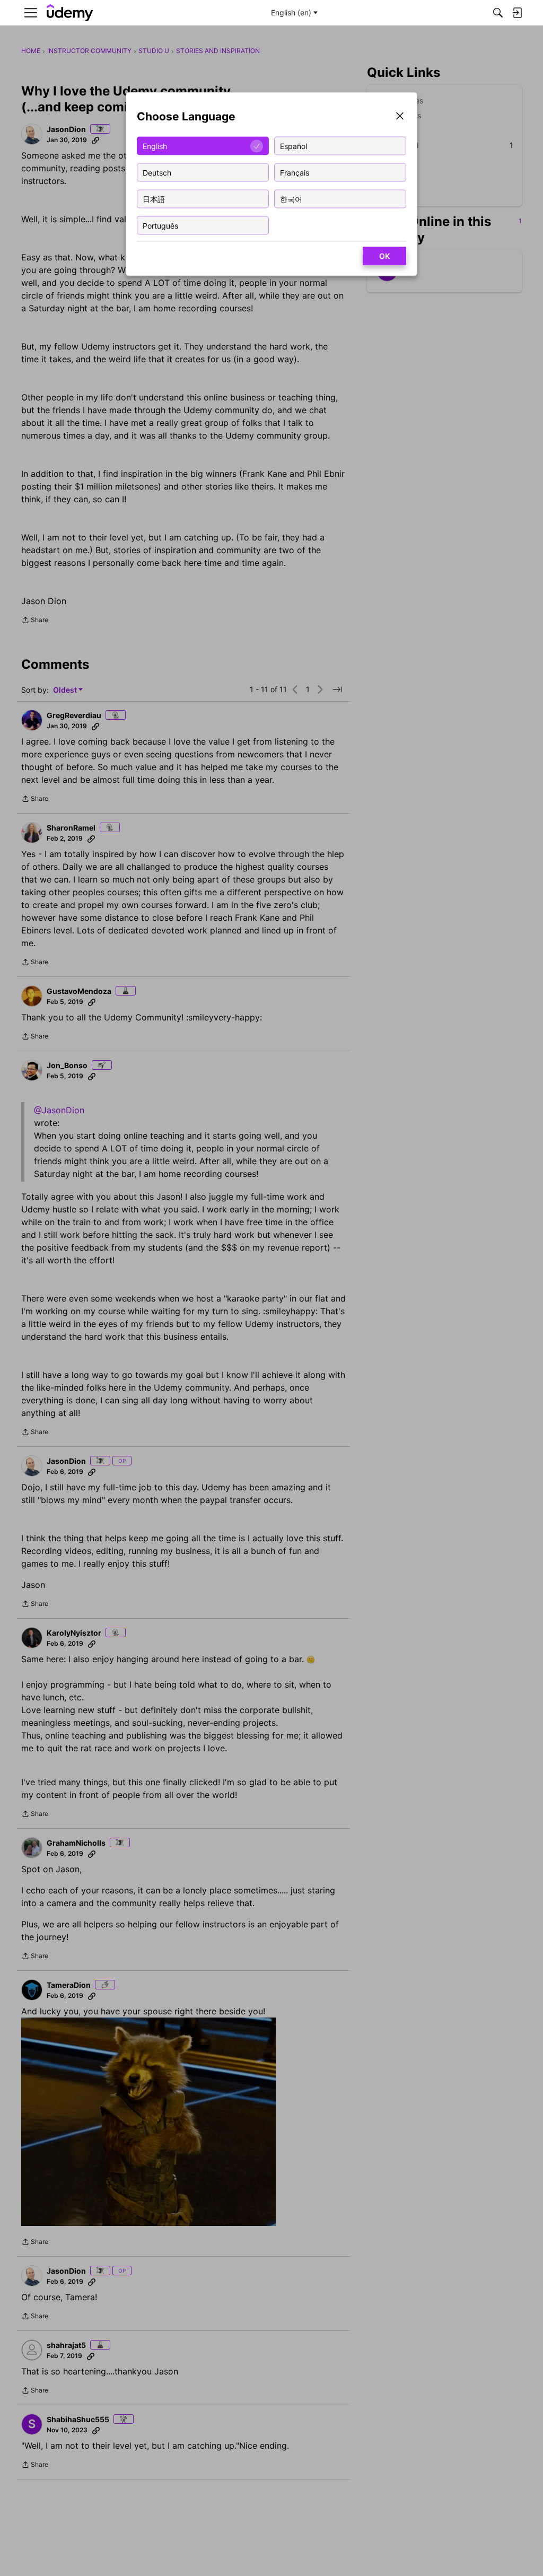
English (155, 146)
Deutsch (157, 172)
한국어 (291, 199)
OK (384, 256)
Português (160, 225)
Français (295, 172)
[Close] (400, 117)
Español (294, 146)
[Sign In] (517, 13)
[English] (70, 13)
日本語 (154, 199)
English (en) (291, 12)
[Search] (498, 13)
